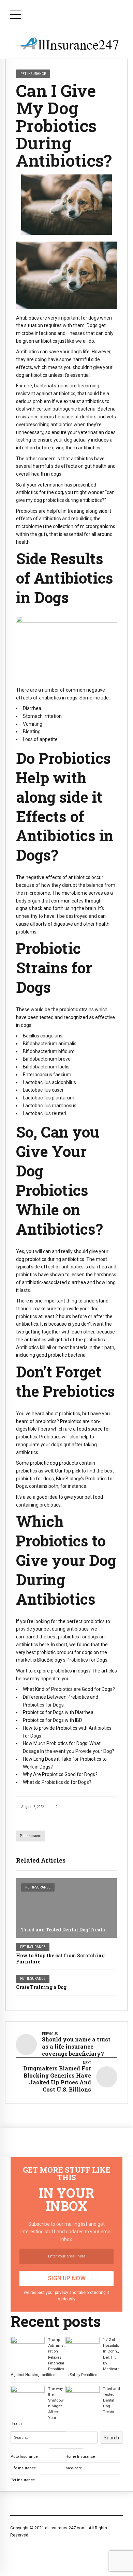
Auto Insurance (24, 2456)
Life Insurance (23, 2468)
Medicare (74, 2468)
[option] (66, 205)
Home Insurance (80, 2456)
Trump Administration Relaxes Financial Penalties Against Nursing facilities (38, 2357)
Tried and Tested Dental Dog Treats (63, 1930)
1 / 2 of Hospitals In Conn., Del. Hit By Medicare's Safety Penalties (92, 2357)
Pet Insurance (31, 1836)
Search (111, 2438)
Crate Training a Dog (41, 1987)
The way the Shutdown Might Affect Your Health (37, 2406)
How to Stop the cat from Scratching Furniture (60, 1958)
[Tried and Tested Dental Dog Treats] (66, 1908)
